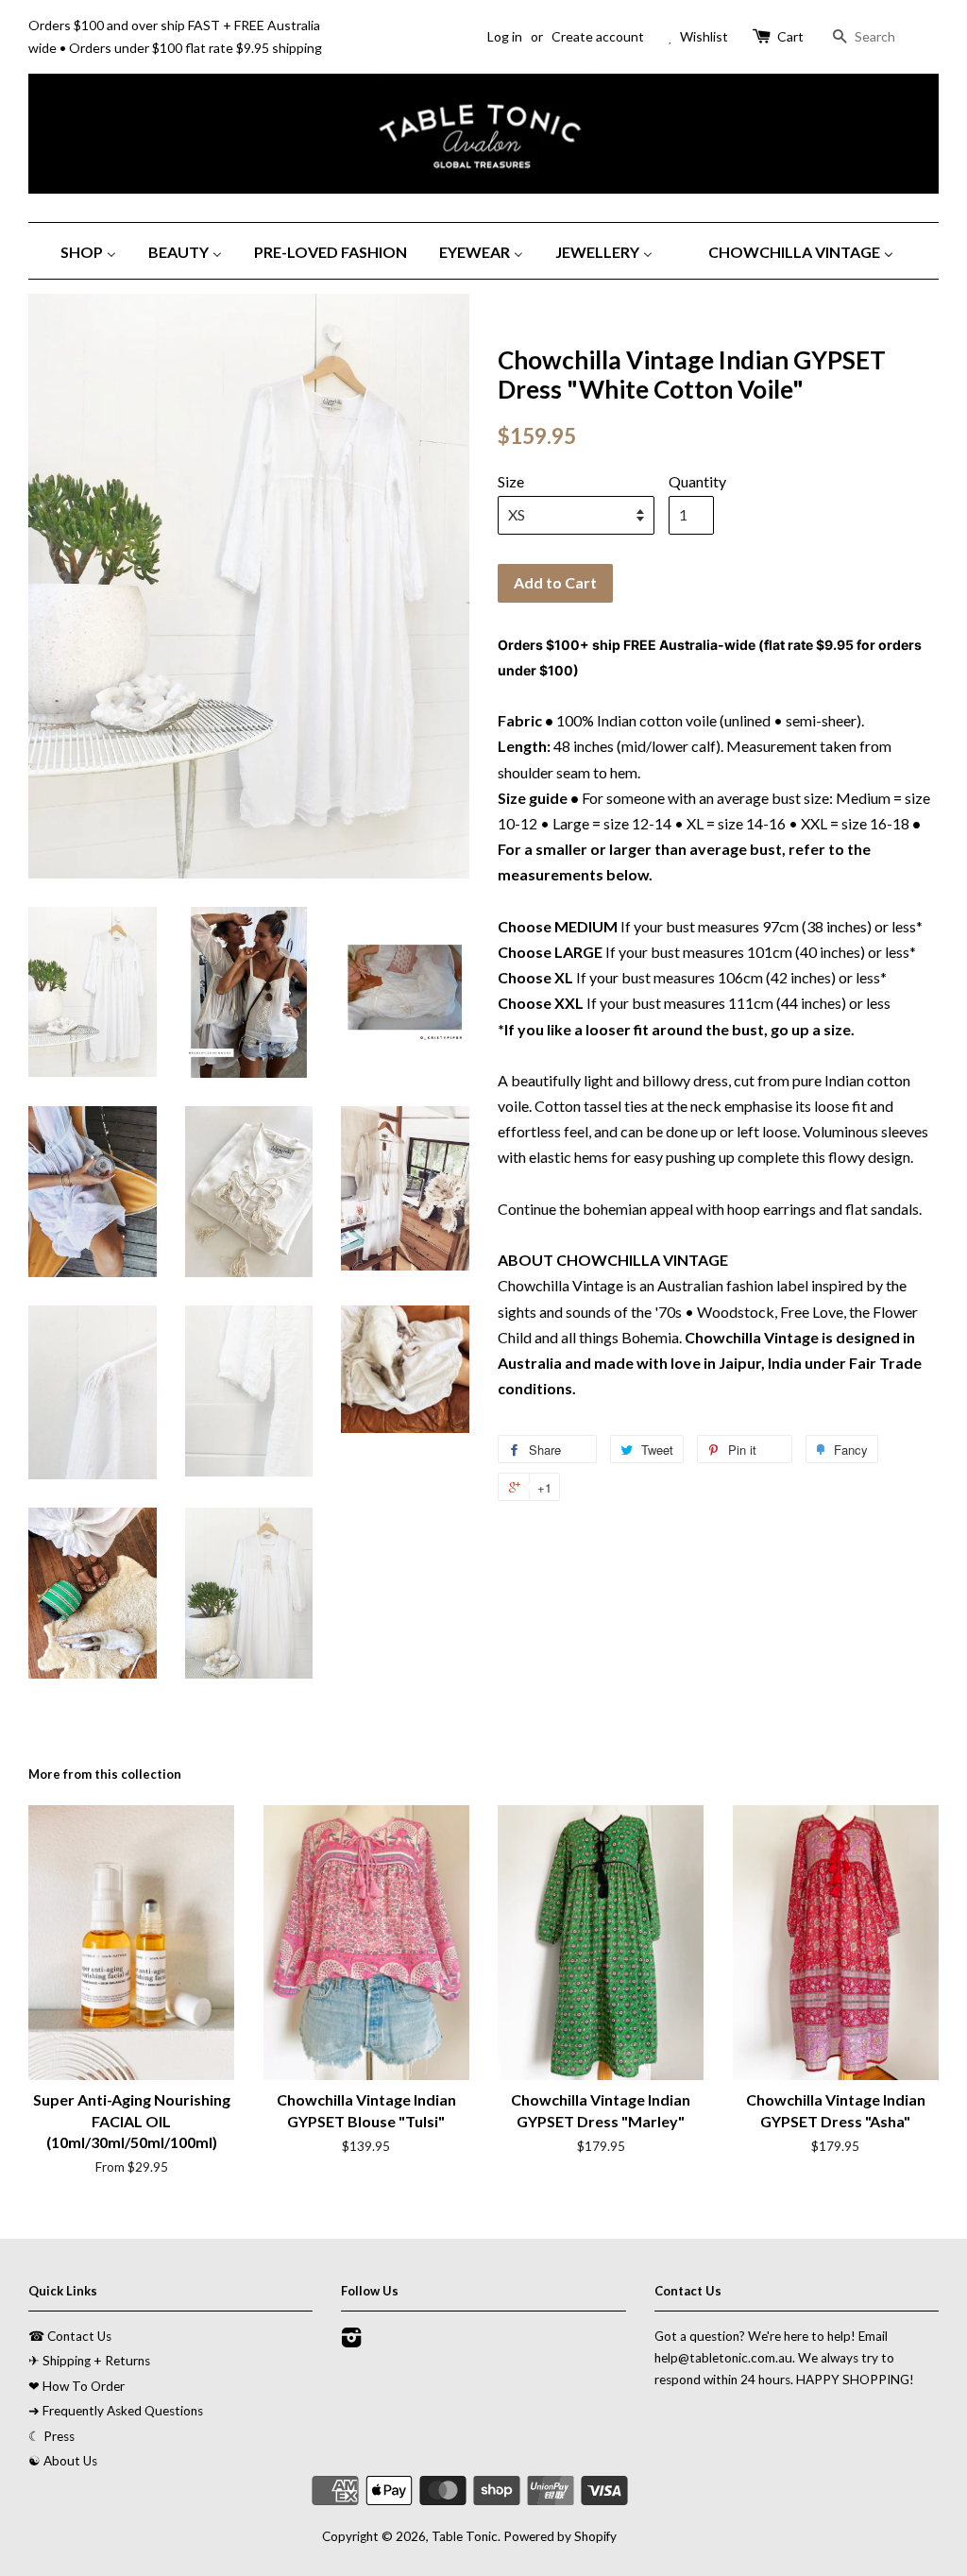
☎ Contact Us (70, 2336)
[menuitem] (95, 251)
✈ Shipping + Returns (89, 2361)
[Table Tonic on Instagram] (351, 2341)
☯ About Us (63, 2461)
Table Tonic (465, 2536)
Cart (790, 36)
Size (511, 481)
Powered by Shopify (560, 2536)
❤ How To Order (76, 2386)
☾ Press (51, 2436)
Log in (505, 36)
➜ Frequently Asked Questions (116, 2411)
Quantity (697, 481)
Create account (598, 36)
